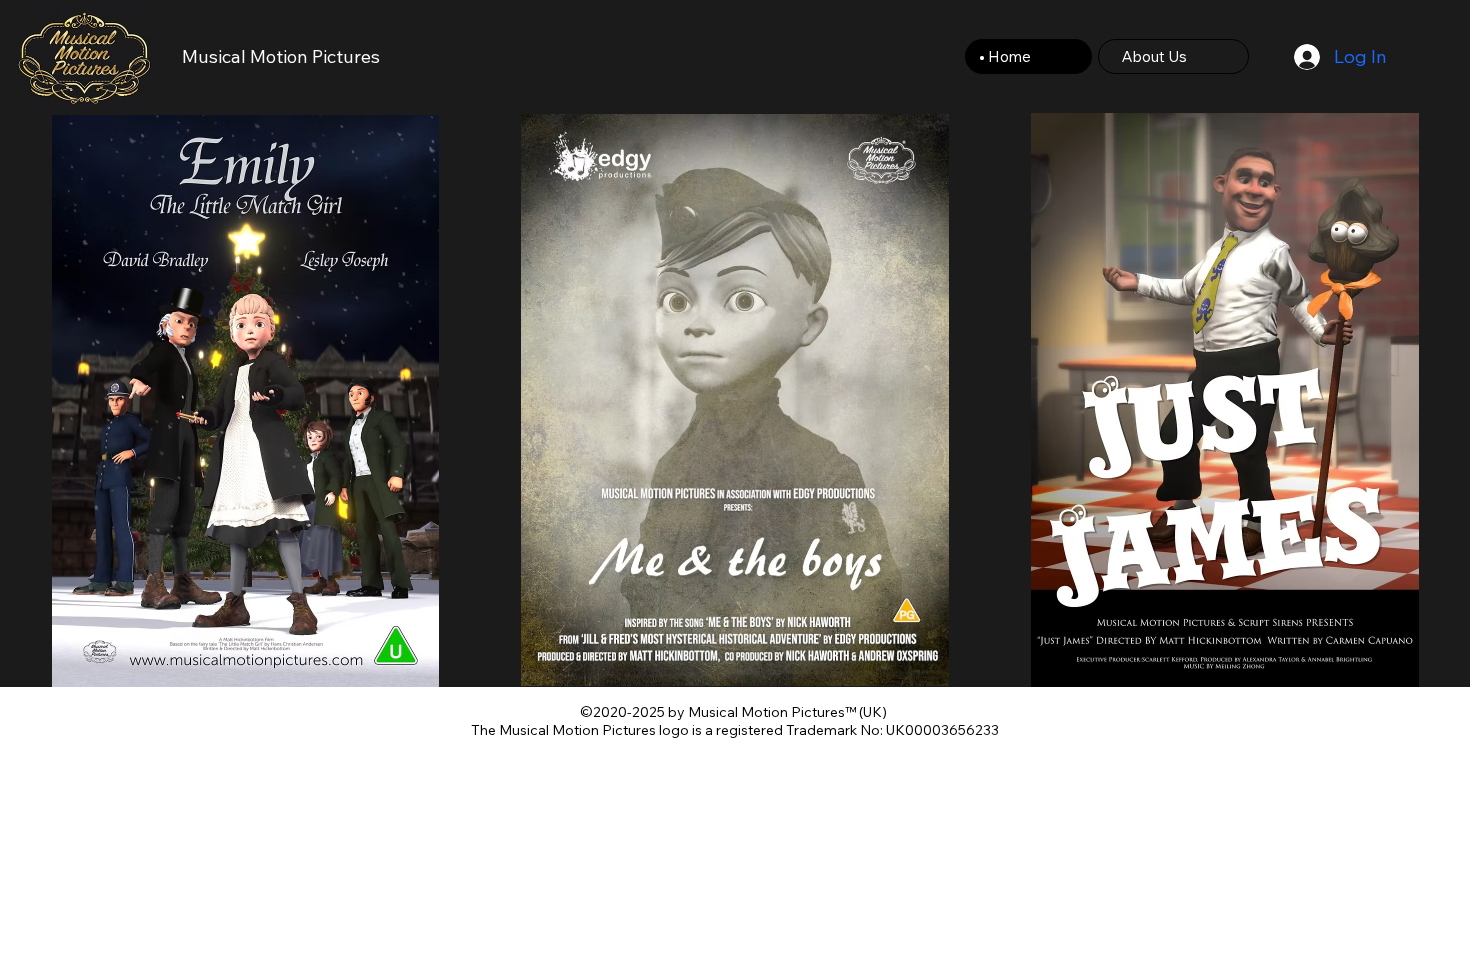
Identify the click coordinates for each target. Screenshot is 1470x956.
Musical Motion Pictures (281, 56)
